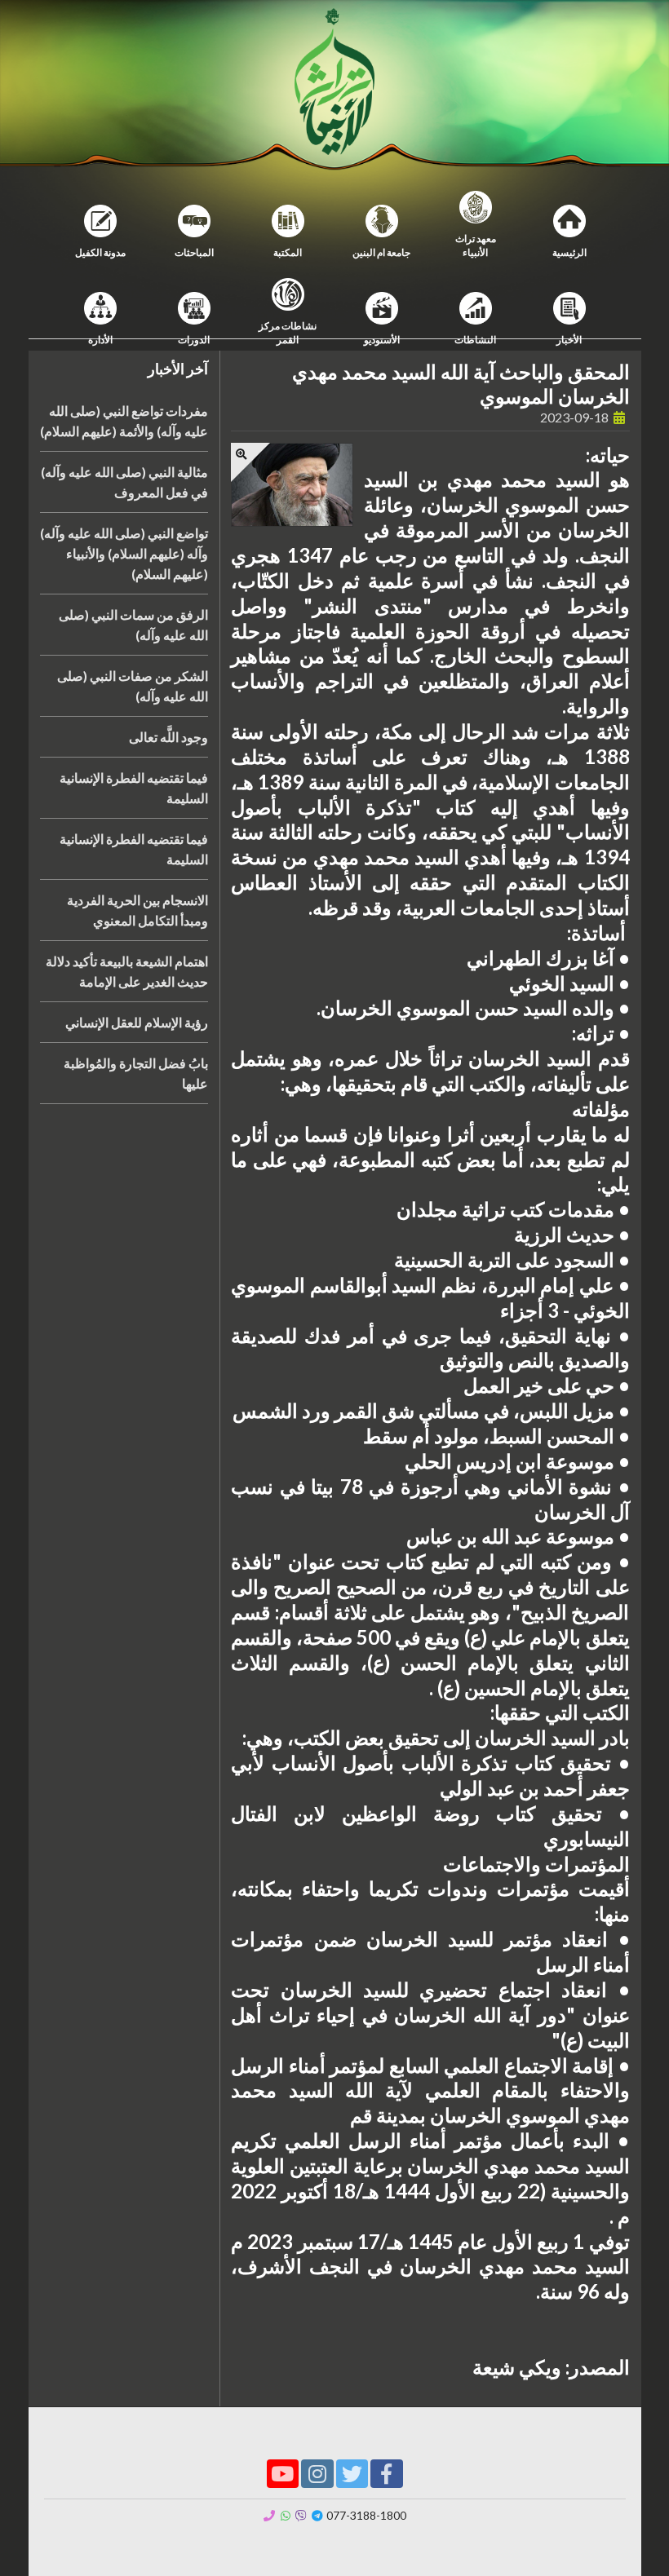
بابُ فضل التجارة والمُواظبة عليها (136, 1073)
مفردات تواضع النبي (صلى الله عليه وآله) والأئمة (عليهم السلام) (124, 421)
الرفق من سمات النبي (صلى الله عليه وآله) (133, 625)
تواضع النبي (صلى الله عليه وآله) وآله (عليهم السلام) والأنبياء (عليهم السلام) (124, 553)
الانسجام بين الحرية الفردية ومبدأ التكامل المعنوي (137, 910)
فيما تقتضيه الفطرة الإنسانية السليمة (134, 788)
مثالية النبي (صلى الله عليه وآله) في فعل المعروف (124, 482)
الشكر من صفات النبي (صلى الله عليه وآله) (133, 686)
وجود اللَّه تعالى (168, 737)
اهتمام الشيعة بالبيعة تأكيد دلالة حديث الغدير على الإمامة (127, 971)
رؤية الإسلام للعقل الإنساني (137, 1022)
